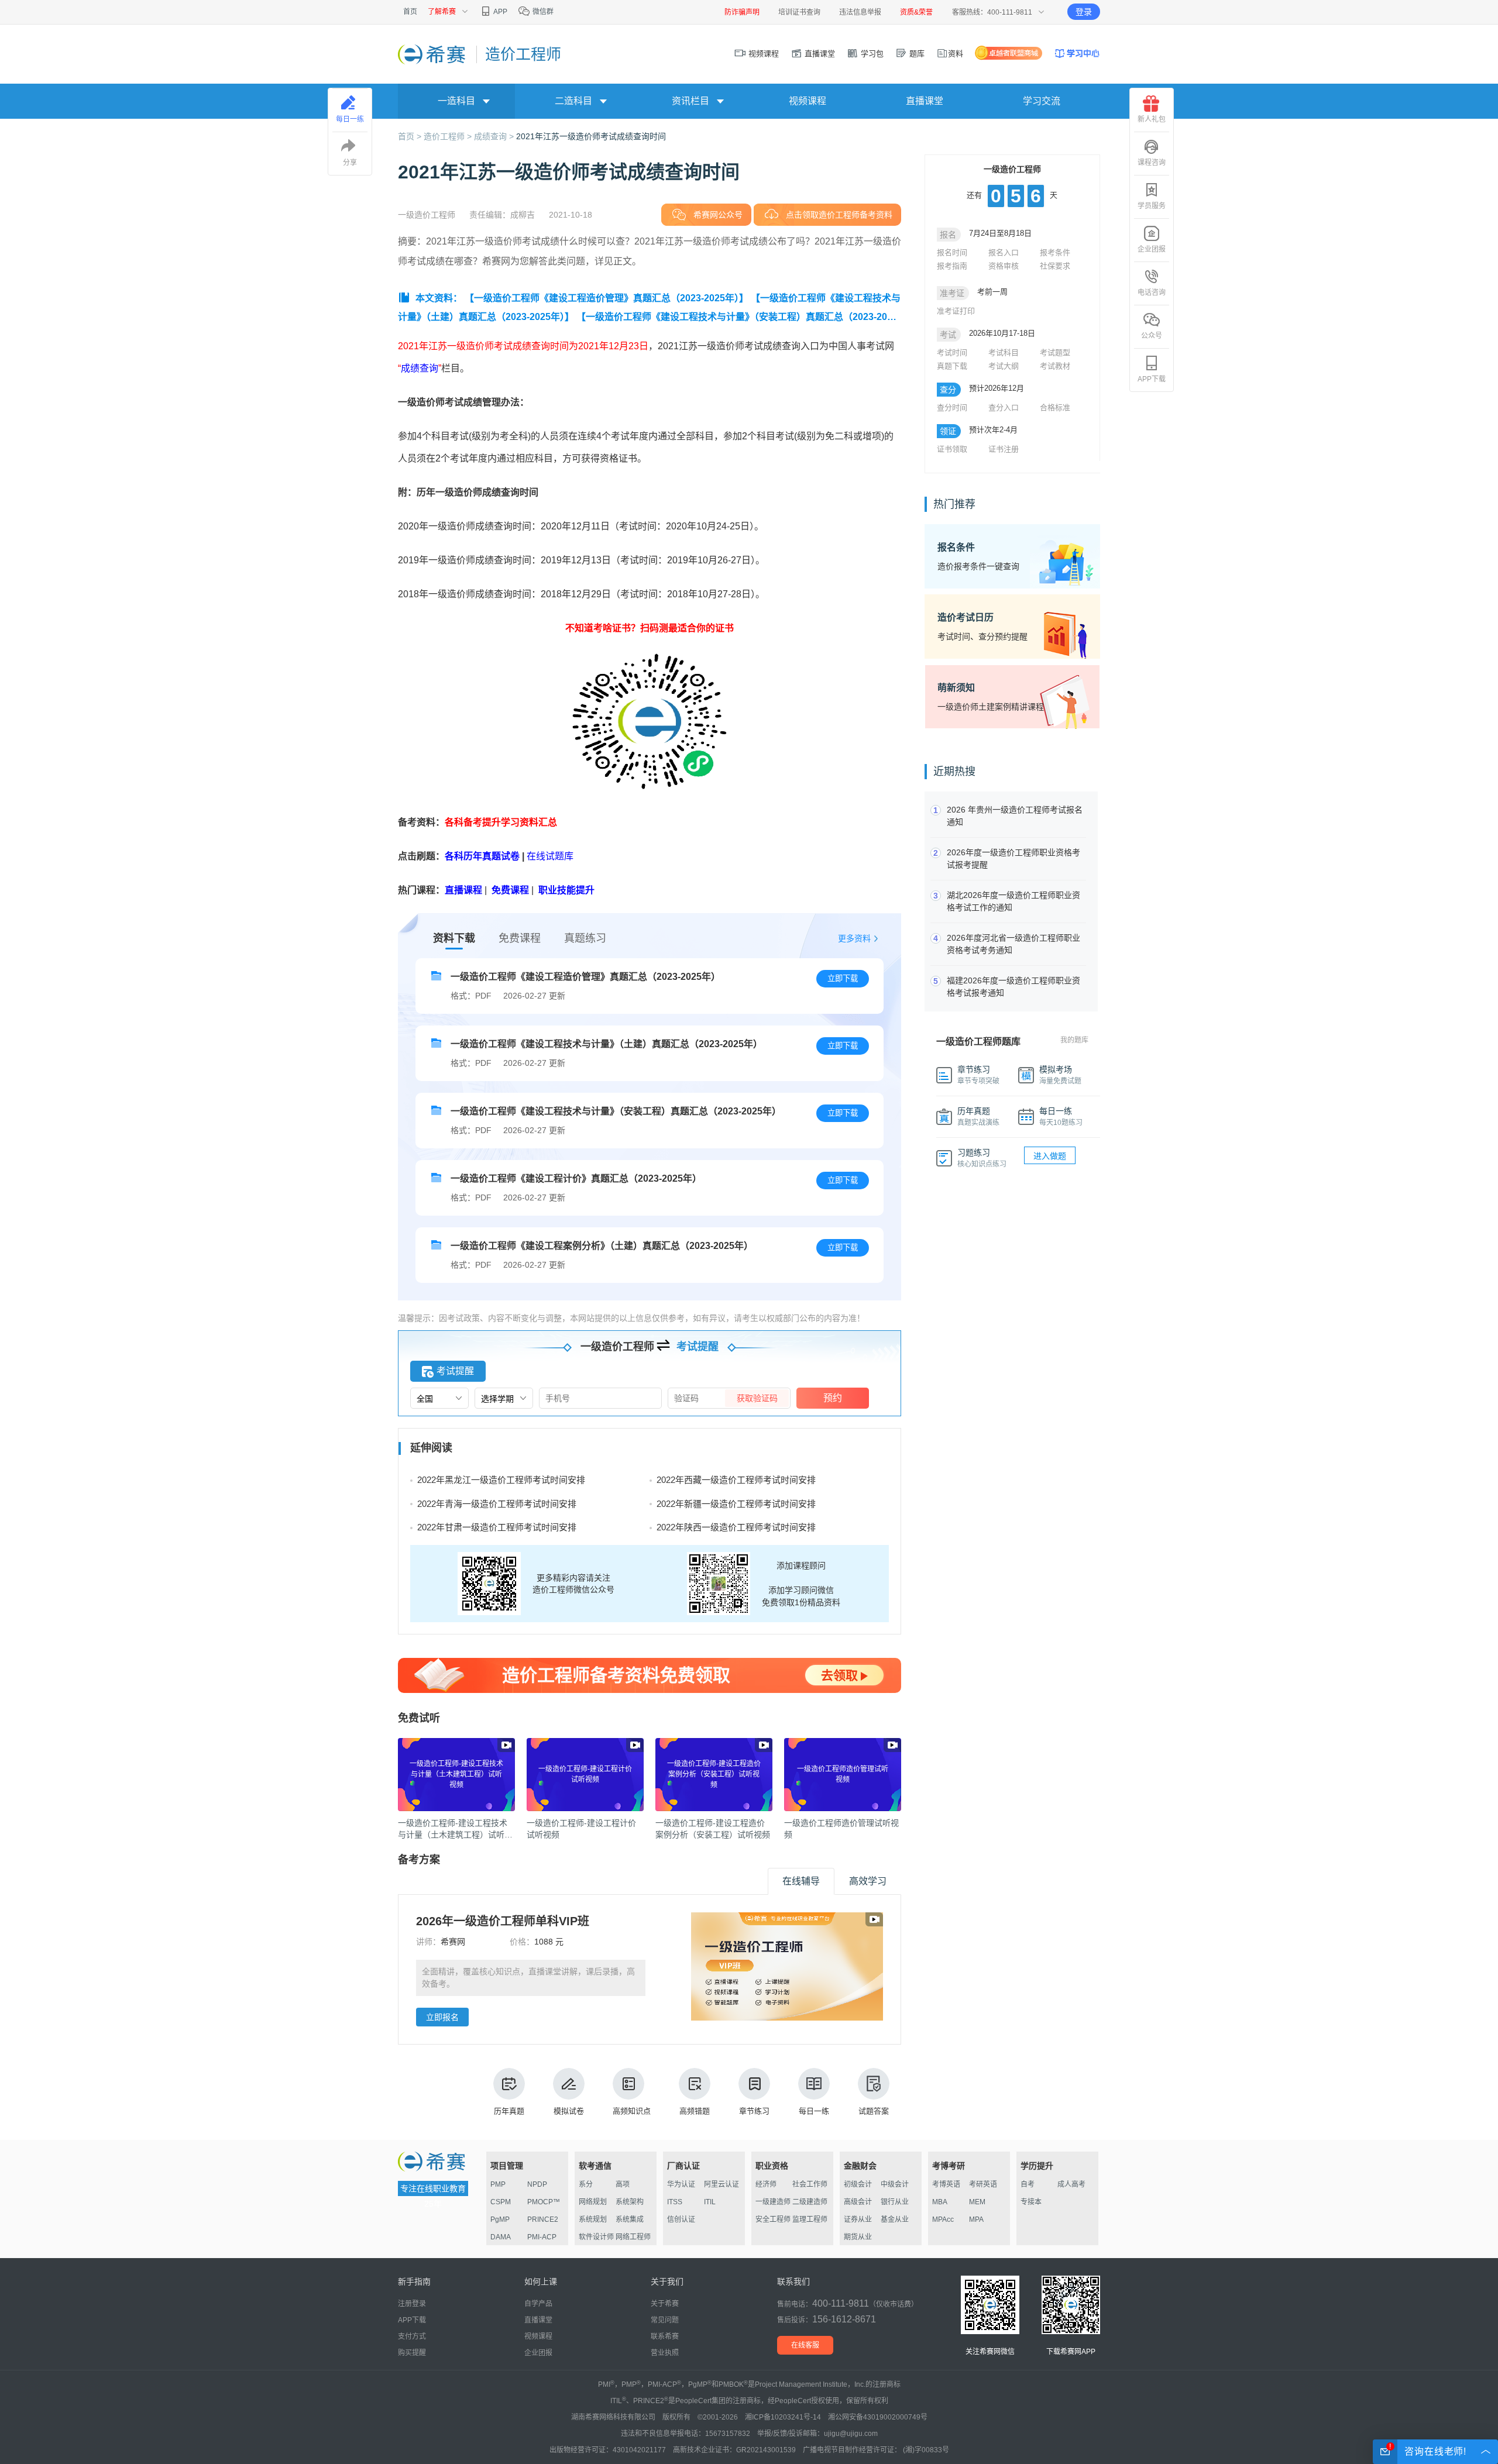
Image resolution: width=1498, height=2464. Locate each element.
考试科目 (1004, 352)
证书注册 (1004, 449)
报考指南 (952, 266)
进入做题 (1050, 1156)
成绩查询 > (495, 136)
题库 (916, 54)
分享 (350, 163)
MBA (940, 2202)
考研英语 (983, 2184)
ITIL (710, 2202)
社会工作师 (810, 2184)
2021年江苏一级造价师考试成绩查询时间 (591, 136)
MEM (977, 2202)
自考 (1028, 2184)
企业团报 (1152, 249)
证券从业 (858, 2219)
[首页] (433, 54)
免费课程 (520, 938)
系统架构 (630, 2202)
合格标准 (1055, 407)
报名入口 (1004, 252)
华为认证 (681, 2184)
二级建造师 (810, 2202)
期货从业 (858, 2237)
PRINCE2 (543, 2219)
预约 (833, 1398)
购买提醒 (412, 2353)
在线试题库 (550, 856)
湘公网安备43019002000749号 (878, 2417)
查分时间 (952, 407)
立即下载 (843, 978)
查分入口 (1004, 407)
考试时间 (952, 352)
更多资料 (854, 938)
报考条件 (1055, 252)
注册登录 (412, 2304)
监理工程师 (810, 2219)
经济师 (766, 2184)
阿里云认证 (721, 2184)
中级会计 (895, 2184)
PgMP (500, 2219)
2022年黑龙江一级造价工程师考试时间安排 (501, 1480)
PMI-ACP (542, 2237)
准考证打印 (956, 311)
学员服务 (1152, 206)
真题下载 (952, 366)
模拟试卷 (569, 2111)
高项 (623, 2184)
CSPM (501, 2202)
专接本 (1031, 2202)
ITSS (675, 2202)
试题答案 (874, 2111)
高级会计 (858, 2202)
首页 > (411, 136)
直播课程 (463, 890)
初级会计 (858, 2184)
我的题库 (1074, 1040)
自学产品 (538, 2304)
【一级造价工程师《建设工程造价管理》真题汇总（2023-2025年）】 (607, 298)
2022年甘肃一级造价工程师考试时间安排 (497, 1527)
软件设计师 (596, 2237)
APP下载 (1152, 379)
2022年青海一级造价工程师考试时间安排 (497, 1504)
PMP (498, 2184)
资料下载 (454, 938)
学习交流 (1042, 101)
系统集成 (630, 2219)
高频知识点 (632, 2111)
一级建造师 (773, 2202)
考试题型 (1055, 352)
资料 (956, 54)
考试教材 (1055, 366)
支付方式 (412, 2336)
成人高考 (1071, 2184)
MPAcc (943, 2219)
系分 (586, 2184)
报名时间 (952, 252)
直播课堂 (819, 54)
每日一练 (814, 2111)
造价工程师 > (449, 136)
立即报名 (442, 2017)
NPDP (537, 2184)
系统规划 (593, 2219)
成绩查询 (420, 368)
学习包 (871, 54)
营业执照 (665, 2353)
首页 (410, 12)
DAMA (501, 2237)
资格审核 (1004, 266)
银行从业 (895, 2202)
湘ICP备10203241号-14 (783, 2417)
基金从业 (895, 2219)
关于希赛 (665, 2304)
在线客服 (805, 2345)
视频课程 (762, 54)
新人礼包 (1152, 119)
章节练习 (754, 2111)
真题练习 (585, 938)
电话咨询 (1152, 292)
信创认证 (681, 2219)
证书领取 (952, 449)
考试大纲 (1004, 366)
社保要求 (1055, 266)
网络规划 (593, 2202)
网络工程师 (633, 2237)
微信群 (542, 12)
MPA (976, 2219)
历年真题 (509, 2111)
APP (500, 12)
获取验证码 (757, 1398)
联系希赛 (665, 2336)
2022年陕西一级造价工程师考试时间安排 (736, 1527)
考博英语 (946, 2184)
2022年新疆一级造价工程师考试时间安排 (736, 1504)
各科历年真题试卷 (482, 856)
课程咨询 (1152, 163)
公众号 (1152, 336)
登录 (1084, 12)
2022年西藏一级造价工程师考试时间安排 (736, 1480)
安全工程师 (773, 2219)
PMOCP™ (544, 2202)
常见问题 (665, 2320)
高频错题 (695, 2111)
